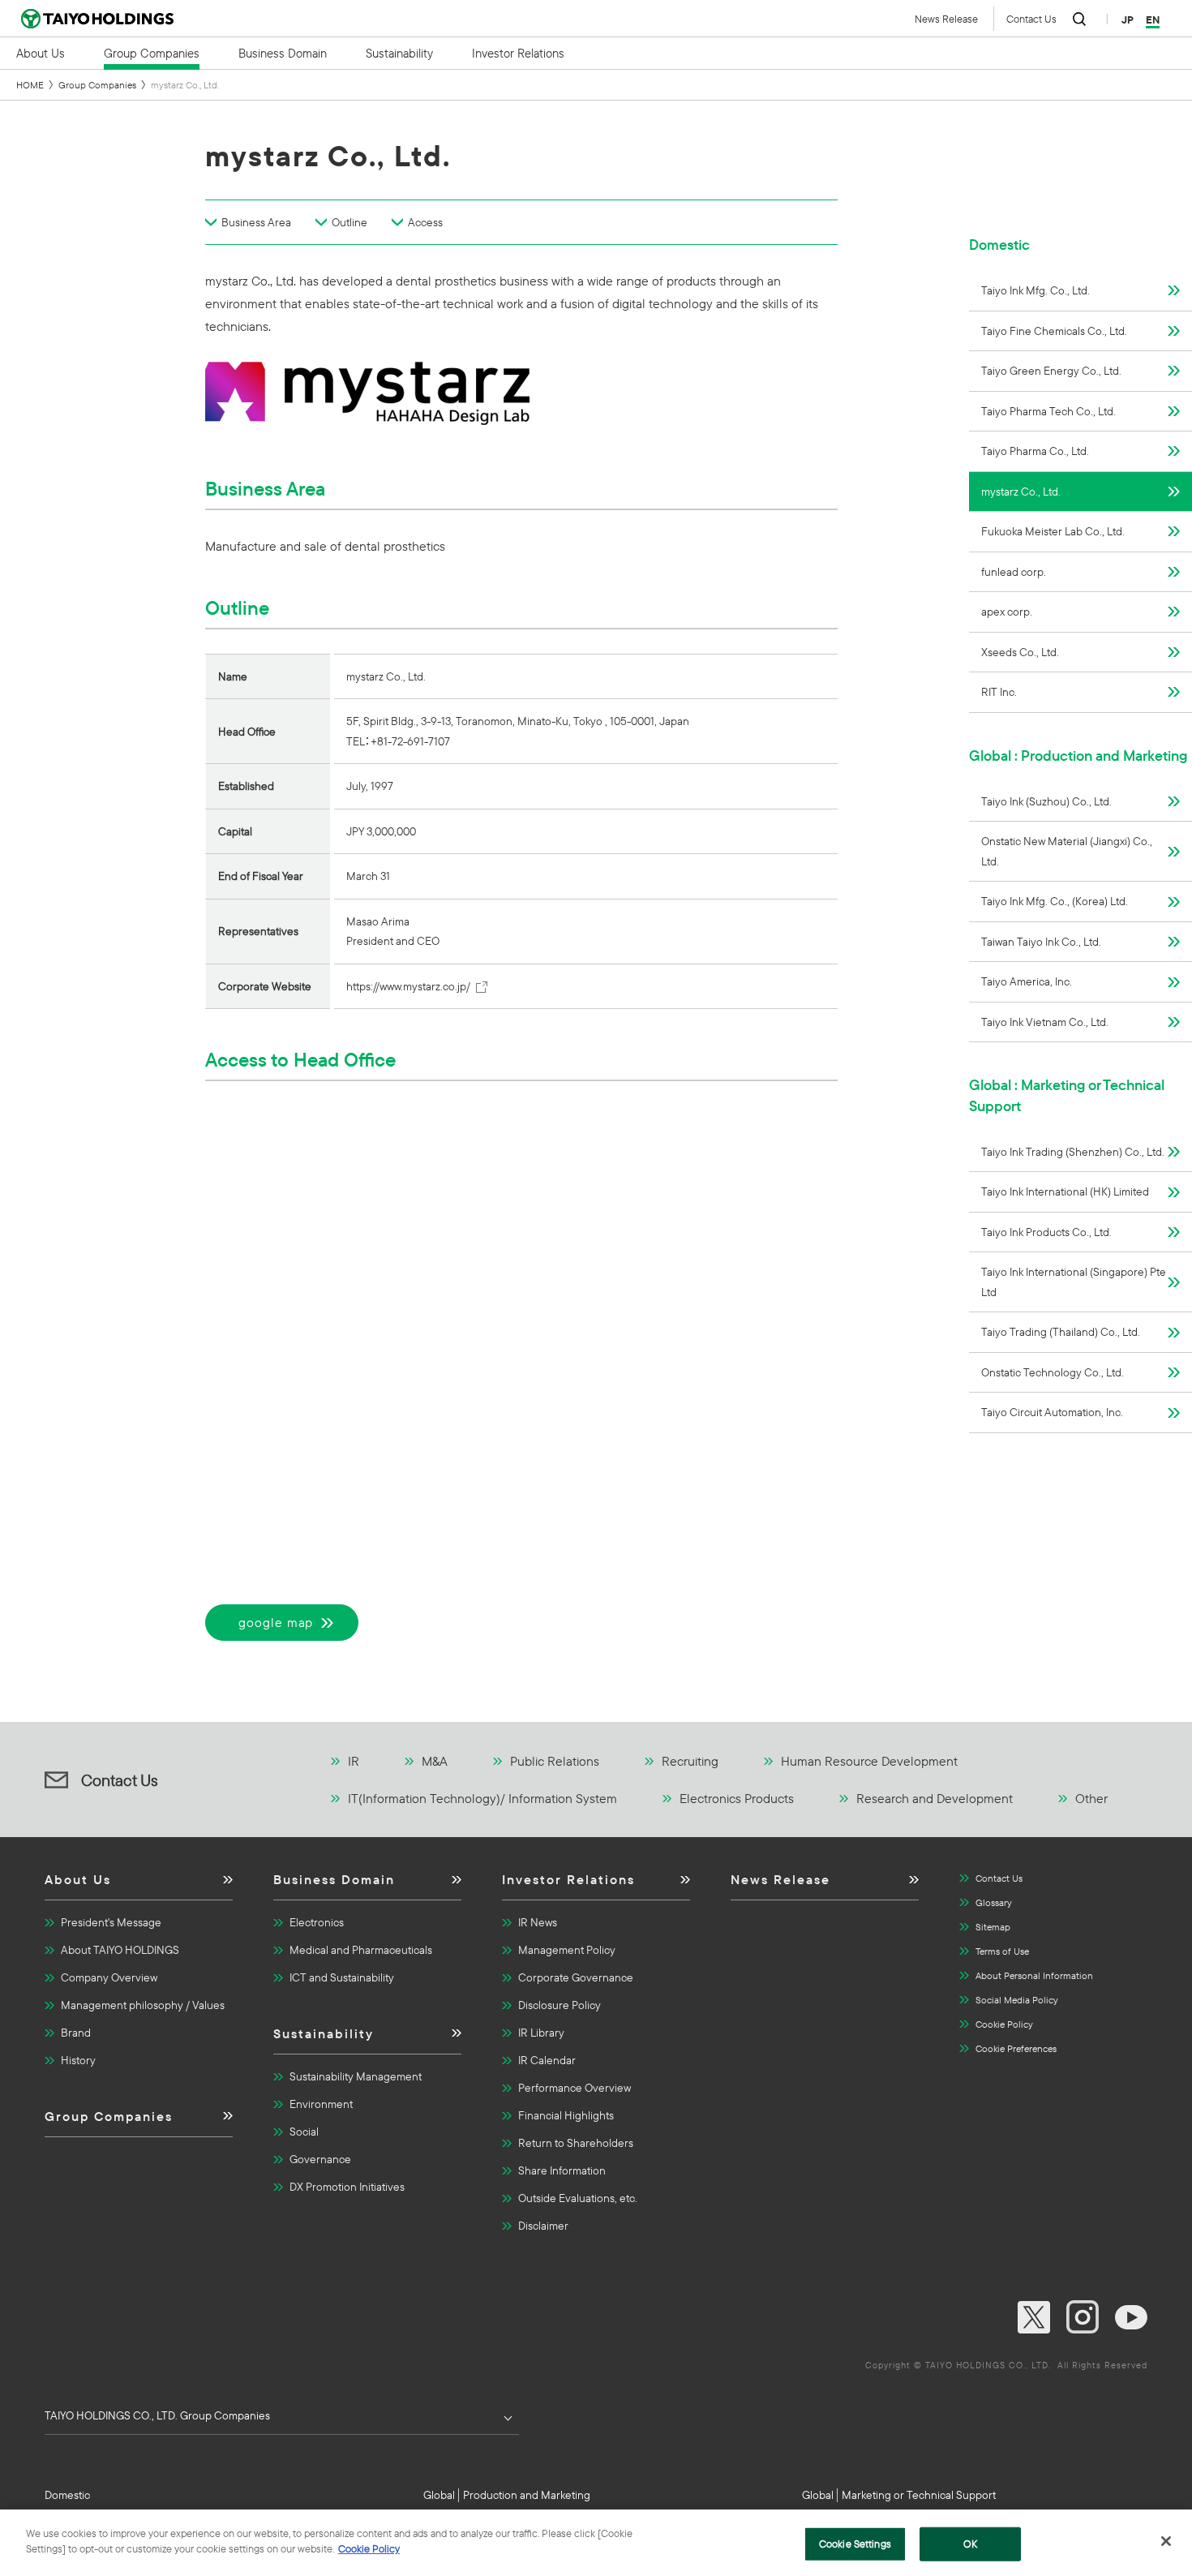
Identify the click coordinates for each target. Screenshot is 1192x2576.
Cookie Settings (855, 2544)
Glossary (994, 1902)
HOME (30, 85)
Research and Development (935, 1798)
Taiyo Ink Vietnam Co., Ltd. (1045, 1022)
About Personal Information (1034, 1975)
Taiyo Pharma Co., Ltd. (1035, 451)
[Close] (1166, 2541)
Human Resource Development (869, 1761)
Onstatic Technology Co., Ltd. (1053, 1372)
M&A (435, 1761)
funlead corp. (1014, 572)
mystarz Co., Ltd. (1021, 492)
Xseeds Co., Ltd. (1020, 652)
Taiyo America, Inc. (1027, 981)
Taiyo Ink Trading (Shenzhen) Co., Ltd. (1073, 1152)
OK (970, 2544)
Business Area (256, 222)
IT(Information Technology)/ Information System (482, 1798)
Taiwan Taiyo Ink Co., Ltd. (1041, 942)
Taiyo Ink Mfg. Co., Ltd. (1035, 290)
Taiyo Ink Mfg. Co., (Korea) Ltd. (1055, 901)
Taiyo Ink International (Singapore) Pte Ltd (1074, 1282)
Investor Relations (568, 1879)
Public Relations (555, 1761)
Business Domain (334, 1879)
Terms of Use (1002, 1951)
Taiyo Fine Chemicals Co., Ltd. (1054, 331)
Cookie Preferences (1016, 2048)
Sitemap (993, 1927)
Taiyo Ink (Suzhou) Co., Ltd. (1046, 801)
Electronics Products (737, 1798)
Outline (349, 222)
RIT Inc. (999, 692)
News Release (946, 19)
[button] (139, 1885)
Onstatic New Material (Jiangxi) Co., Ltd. (1067, 851)
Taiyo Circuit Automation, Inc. (1052, 1412)
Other (1091, 1798)
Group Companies (97, 85)
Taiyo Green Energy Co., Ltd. (1051, 371)
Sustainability (324, 2033)
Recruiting (690, 1761)
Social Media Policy (1017, 2000)
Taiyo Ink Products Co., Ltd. (1046, 1232)
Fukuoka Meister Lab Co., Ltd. (1053, 531)
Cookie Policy (1004, 2024)
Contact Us (1031, 19)
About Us (78, 1879)
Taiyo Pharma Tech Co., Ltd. (1048, 411)
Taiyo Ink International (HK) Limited (1065, 1191)
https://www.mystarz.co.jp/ (408, 986)
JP (1128, 19)
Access (425, 222)
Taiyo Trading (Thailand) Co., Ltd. (1061, 1332)
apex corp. (1007, 612)
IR (354, 1761)
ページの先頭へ (1079, 1762)
